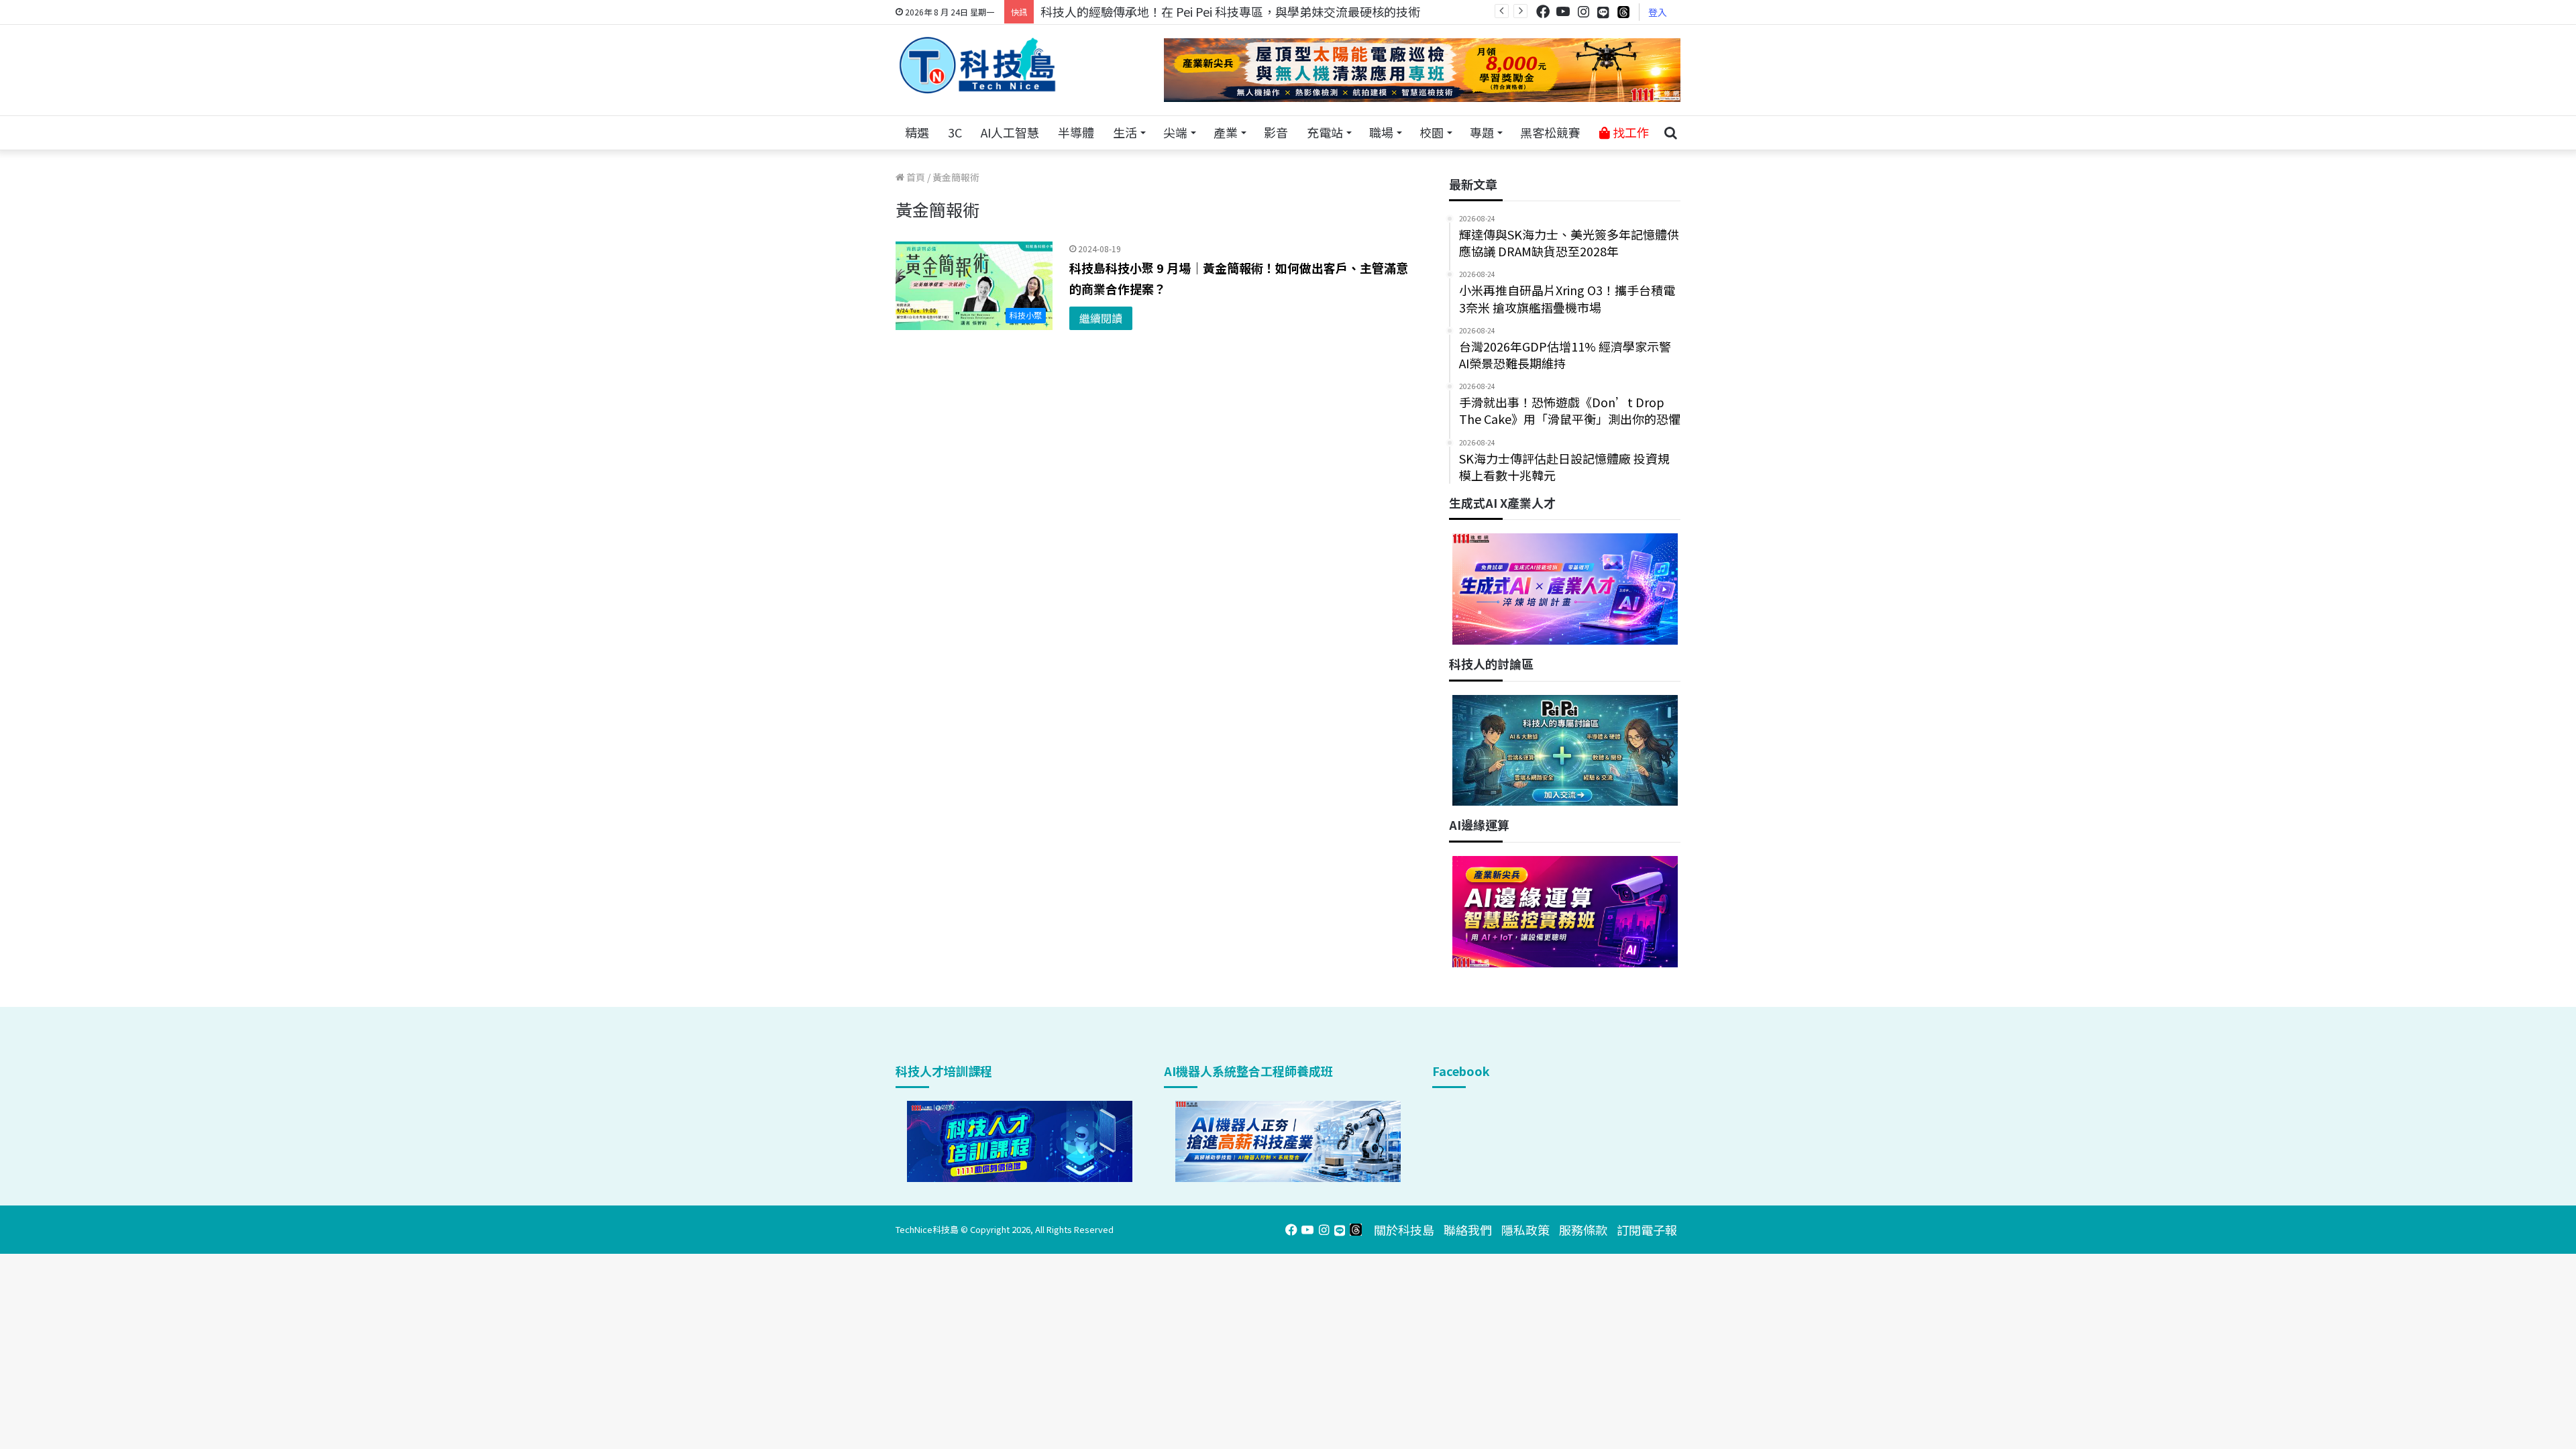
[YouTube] (1563, 12)
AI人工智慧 (1010, 132)
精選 (917, 132)
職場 (1381, 132)
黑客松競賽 (1550, 132)
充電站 (1325, 132)
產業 (1226, 132)
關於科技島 (1404, 1230)
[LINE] (1603, 12)
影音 (1276, 132)
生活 (1125, 132)
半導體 (1076, 132)
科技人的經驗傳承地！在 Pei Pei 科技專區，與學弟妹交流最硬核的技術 (1230, 11)
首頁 (915, 177)
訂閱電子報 (1647, 1230)
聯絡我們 (1468, 1230)
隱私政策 (1525, 1230)
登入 (1658, 12)
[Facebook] (1543, 12)
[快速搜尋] (1670, 133)
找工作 (1629, 132)
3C (955, 132)
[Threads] (1623, 12)
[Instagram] (1583, 12)
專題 (1482, 132)
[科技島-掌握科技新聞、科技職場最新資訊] (977, 65)
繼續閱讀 (1101, 318)
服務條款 (1583, 1230)
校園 (1432, 132)
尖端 (1175, 132)
